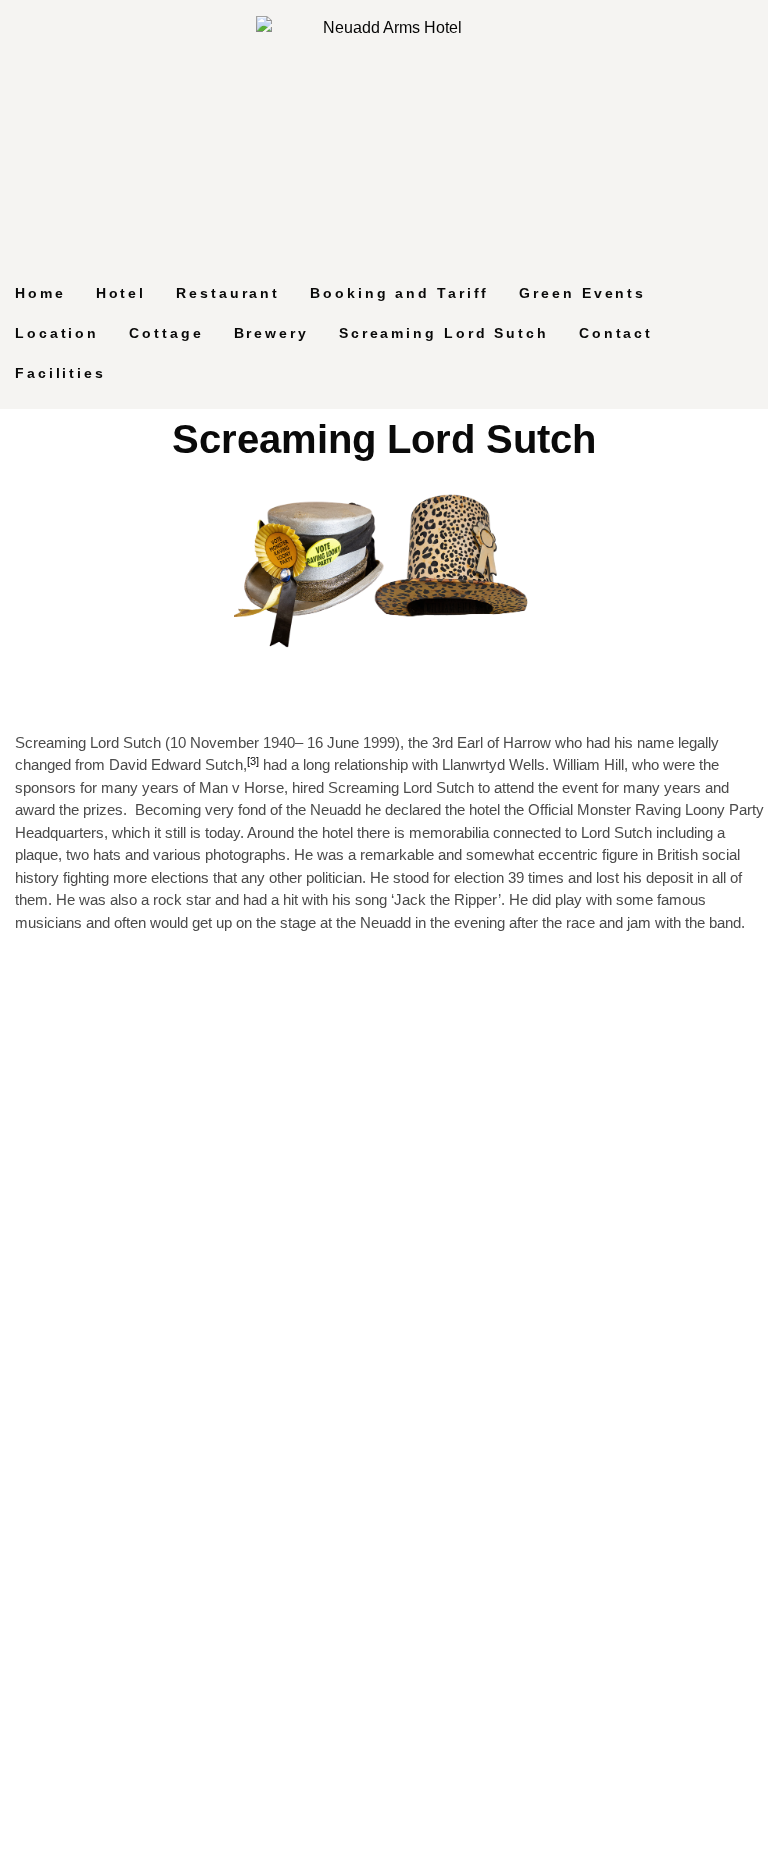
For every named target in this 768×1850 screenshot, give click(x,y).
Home (40, 293)
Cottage (166, 333)
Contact (616, 333)
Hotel (121, 293)
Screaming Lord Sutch (444, 333)
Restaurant (228, 293)
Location (57, 333)
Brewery (271, 333)
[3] (253, 761)
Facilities (60, 373)
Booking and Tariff (399, 293)
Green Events (582, 293)
